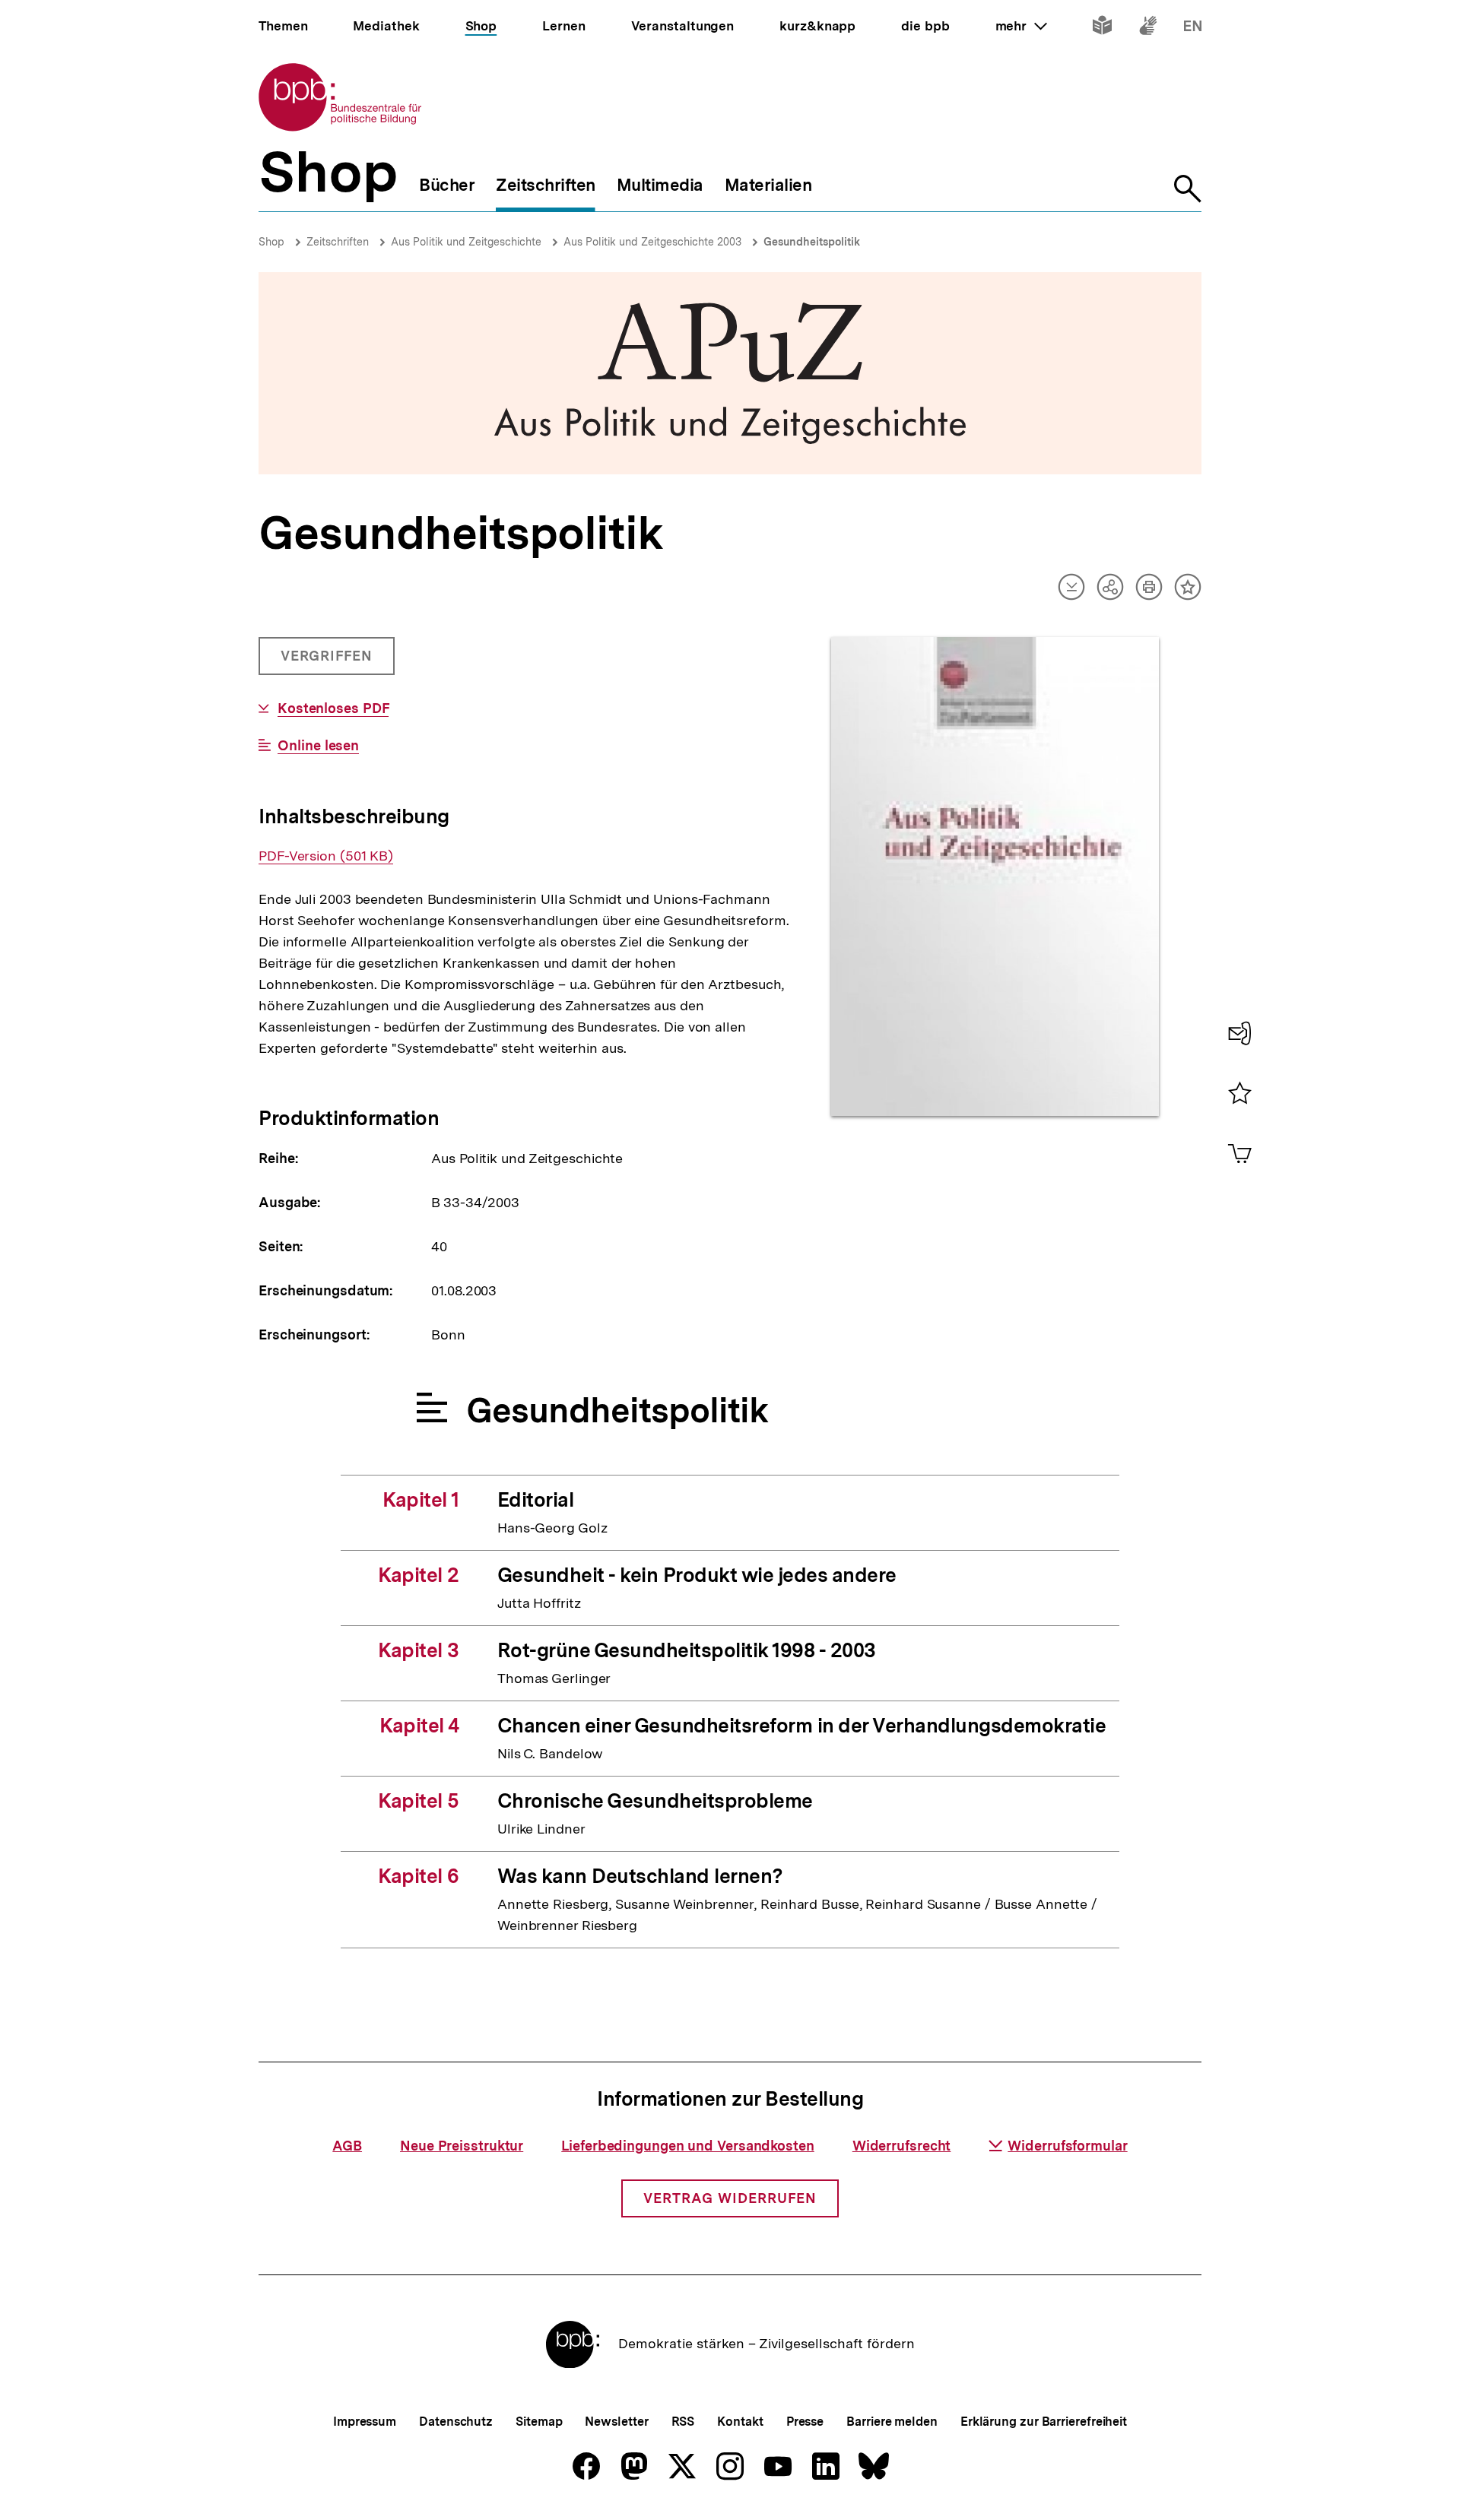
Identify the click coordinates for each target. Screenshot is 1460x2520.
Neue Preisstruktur (462, 2146)
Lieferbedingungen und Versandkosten (688, 2146)
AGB (347, 2146)
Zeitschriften (338, 242)
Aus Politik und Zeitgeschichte (466, 242)
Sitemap (539, 2422)
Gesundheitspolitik (812, 242)
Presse (805, 2422)
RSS (683, 2422)
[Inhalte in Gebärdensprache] (1148, 29)
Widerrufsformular (1067, 2146)
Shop (271, 242)
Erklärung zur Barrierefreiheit (1044, 2422)
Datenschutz (456, 2422)
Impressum (365, 2422)
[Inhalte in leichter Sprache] (1102, 29)
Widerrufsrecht (902, 2146)
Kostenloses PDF (333, 708)
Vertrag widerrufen (730, 2198)
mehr (1021, 26)
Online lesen (318, 746)
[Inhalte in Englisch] (1193, 29)
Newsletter (616, 2422)
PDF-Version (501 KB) (326, 856)
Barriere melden (892, 2422)
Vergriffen (328, 661)
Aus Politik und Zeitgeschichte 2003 (652, 242)
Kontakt (740, 2422)
